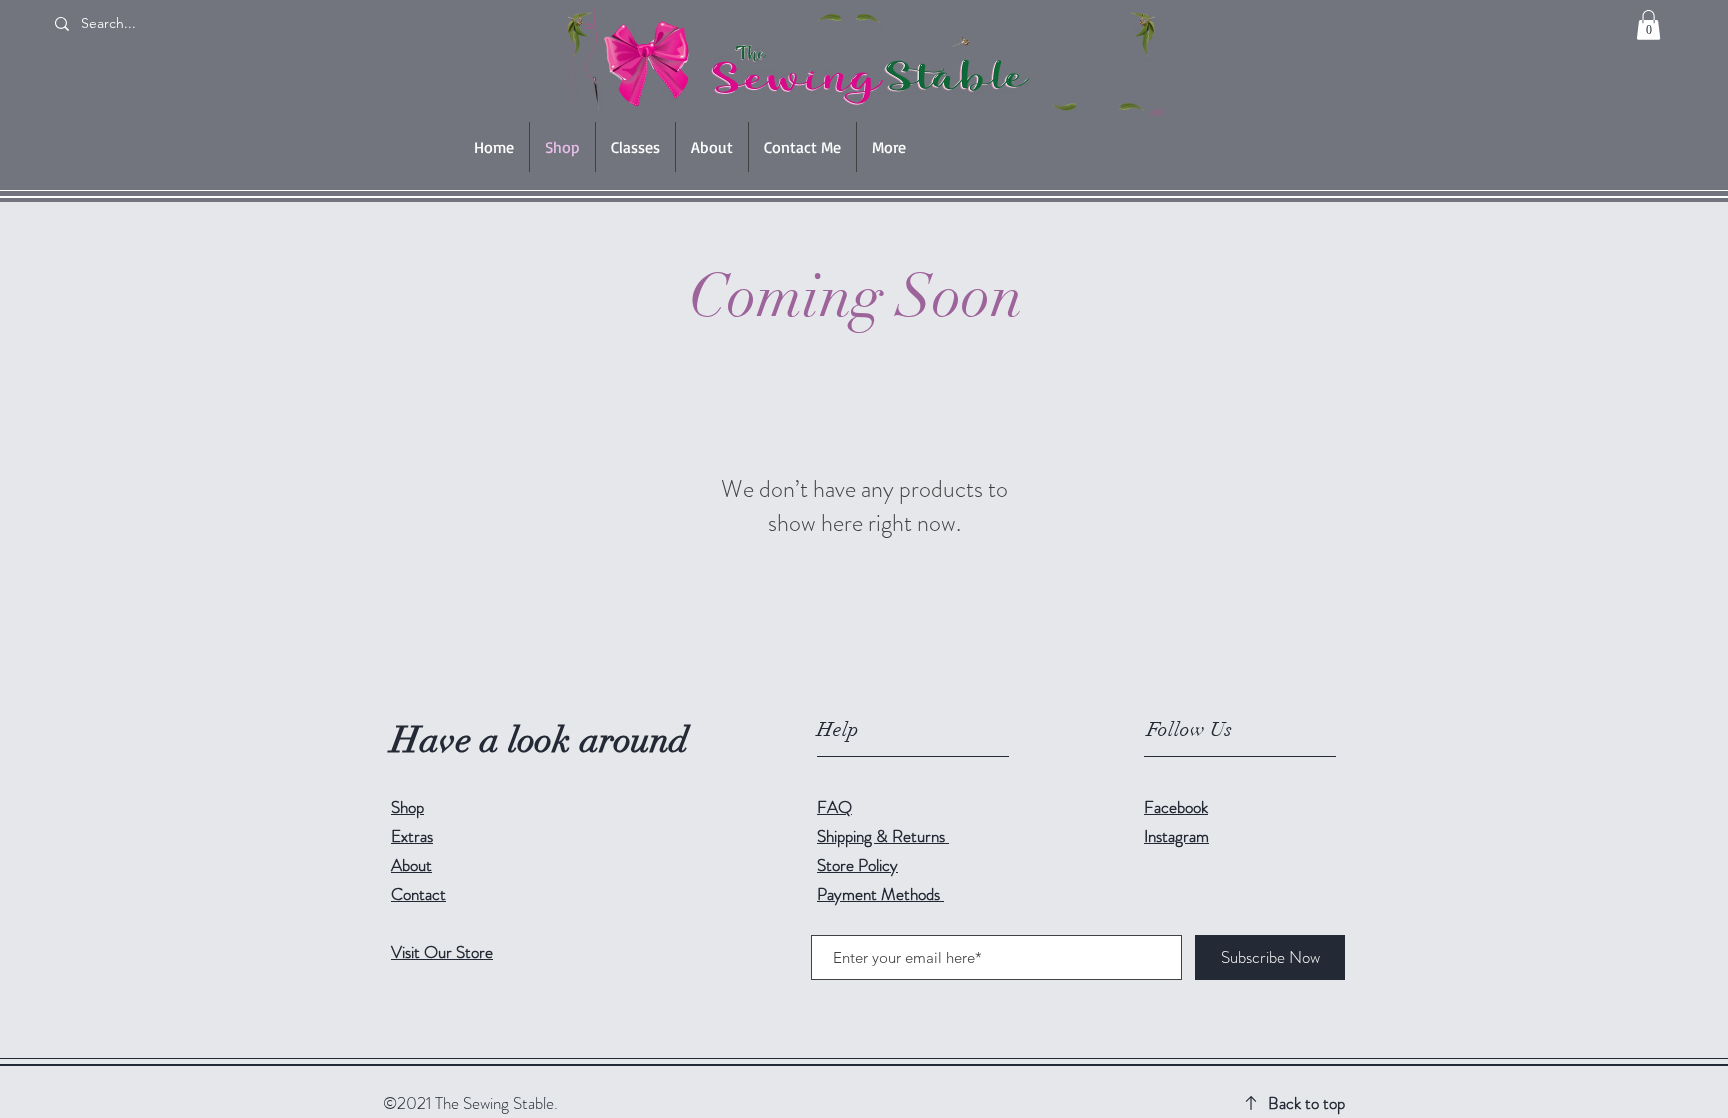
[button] (1648, 25)
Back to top (1306, 1103)
